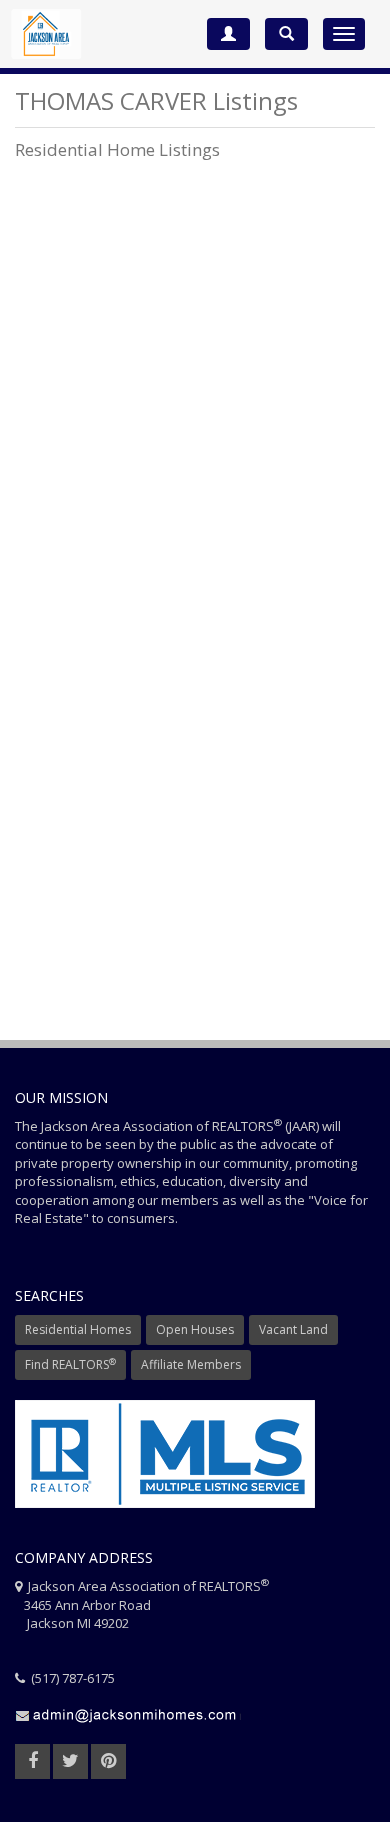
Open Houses (195, 1329)
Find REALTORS (70, 1364)
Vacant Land (293, 1329)
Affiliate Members (191, 1364)
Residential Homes (78, 1329)
